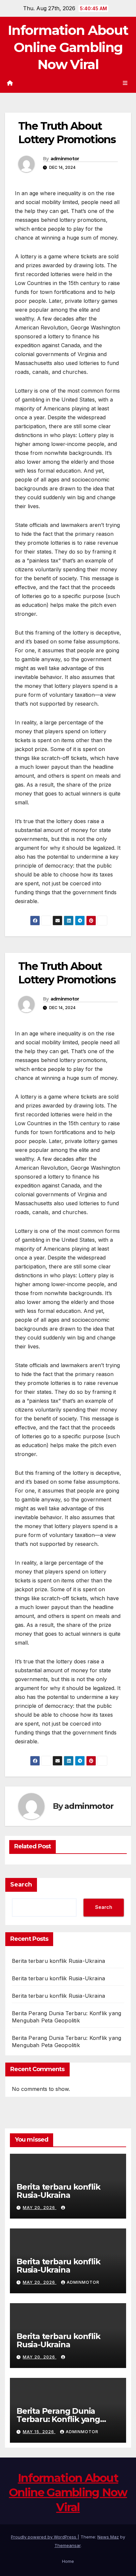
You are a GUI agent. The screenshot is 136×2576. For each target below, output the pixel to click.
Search (21, 1885)
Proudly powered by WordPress (44, 2537)
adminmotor (65, 159)
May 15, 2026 (39, 2432)
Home (68, 2561)
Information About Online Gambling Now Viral (68, 47)
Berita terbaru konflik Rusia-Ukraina (58, 1961)
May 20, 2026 (40, 2208)
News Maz (108, 2537)
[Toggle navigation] (125, 83)
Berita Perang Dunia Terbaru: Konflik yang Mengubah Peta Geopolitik (58, 2423)
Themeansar (68, 2545)
